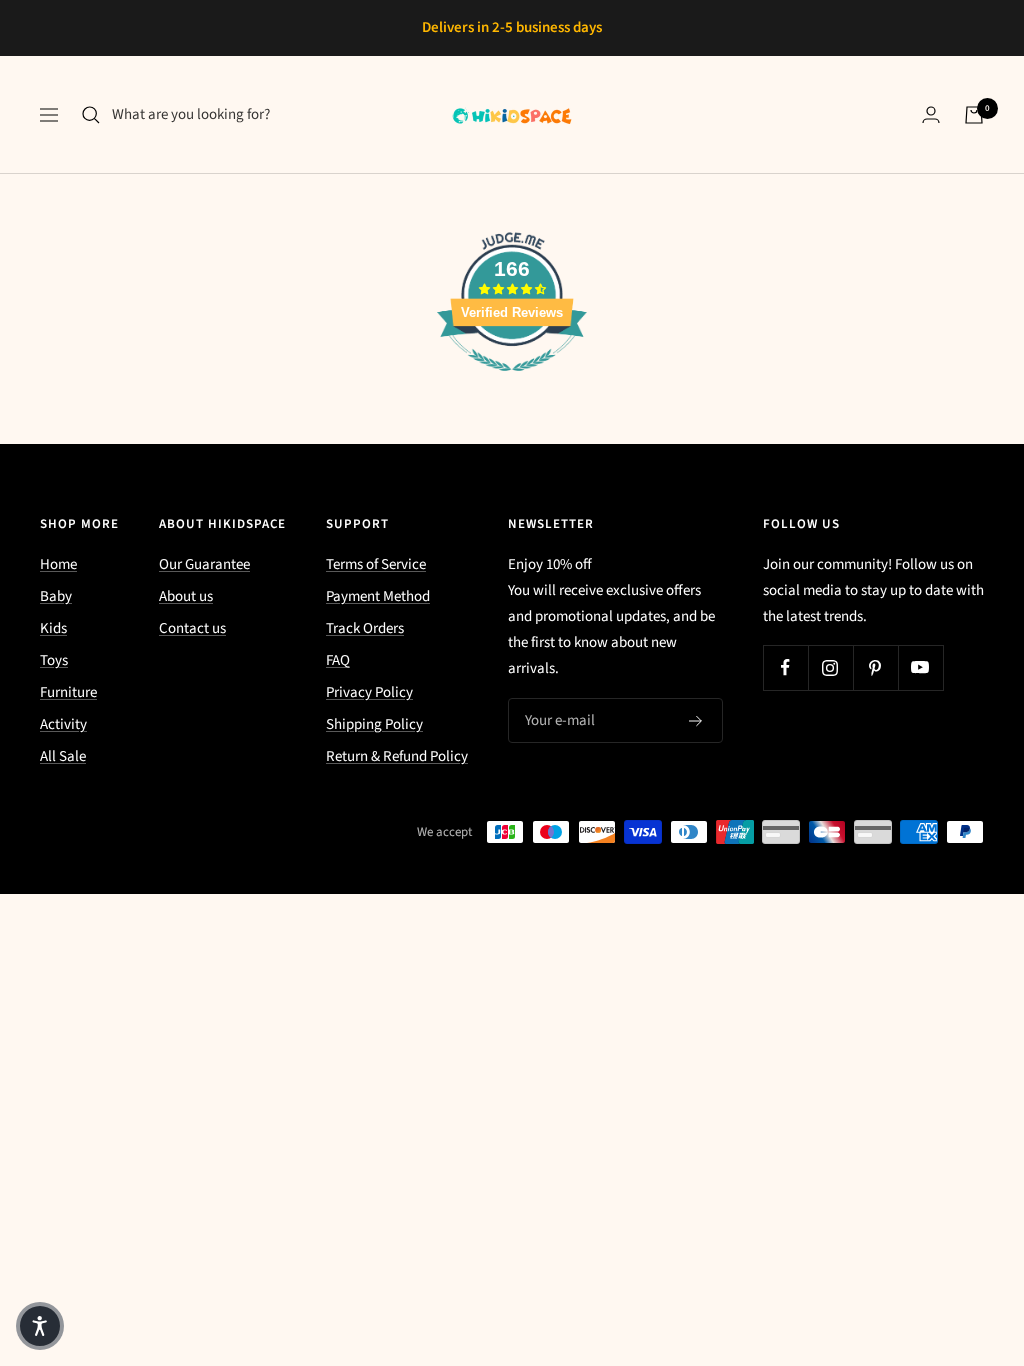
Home (58, 564)
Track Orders (365, 628)
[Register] (696, 721)
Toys (54, 660)
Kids (53, 628)
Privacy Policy (369, 692)
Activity (63, 724)
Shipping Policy (374, 724)
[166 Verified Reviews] (512, 382)
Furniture (68, 692)
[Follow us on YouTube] (920, 667)
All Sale (63, 756)
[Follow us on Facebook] (785, 667)
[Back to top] (940, 1230)
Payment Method (378, 596)
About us (186, 596)
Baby (56, 596)
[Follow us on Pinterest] (875, 667)
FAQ (338, 660)
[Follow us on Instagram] (830, 667)
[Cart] (974, 115)
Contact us (192, 628)
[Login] (931, 114)
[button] (40, 1326)
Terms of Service (376, 564)
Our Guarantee (204, 564)
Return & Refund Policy (397, 756)
